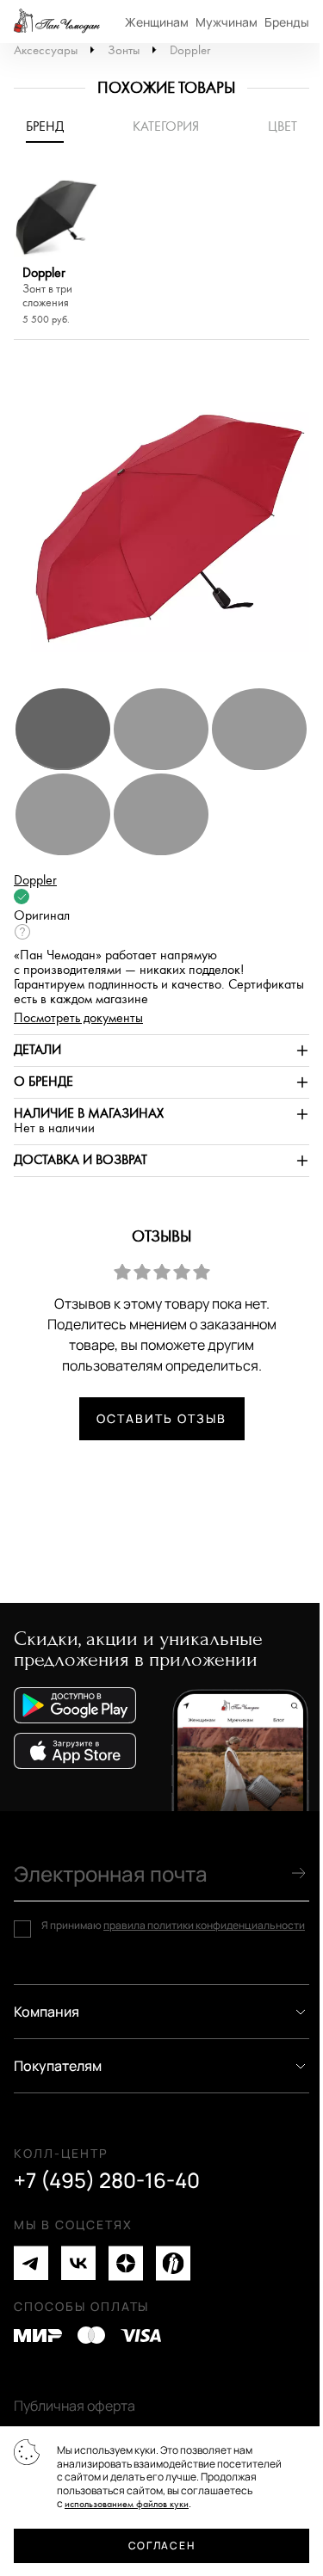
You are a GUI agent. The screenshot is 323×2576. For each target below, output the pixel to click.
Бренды (287, 22)
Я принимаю (173, 1926)
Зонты (124, 50)
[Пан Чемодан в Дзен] (126, 2263)
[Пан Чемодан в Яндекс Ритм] (173, 2263)
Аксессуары (46, 50)
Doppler (190, 50)
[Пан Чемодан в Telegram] (31, 2263)
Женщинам (157, 22)
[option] (56, 252)
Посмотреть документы (78, 1018)
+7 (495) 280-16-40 (107, 2180)
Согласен (161, 2545)
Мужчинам (227, 22)
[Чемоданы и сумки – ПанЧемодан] (57, 22)
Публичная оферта (75, 2406)
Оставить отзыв (161, 1418)
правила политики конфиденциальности (204, 1925)
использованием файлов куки (127, 2504)
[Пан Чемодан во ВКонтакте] (78, 2263)
